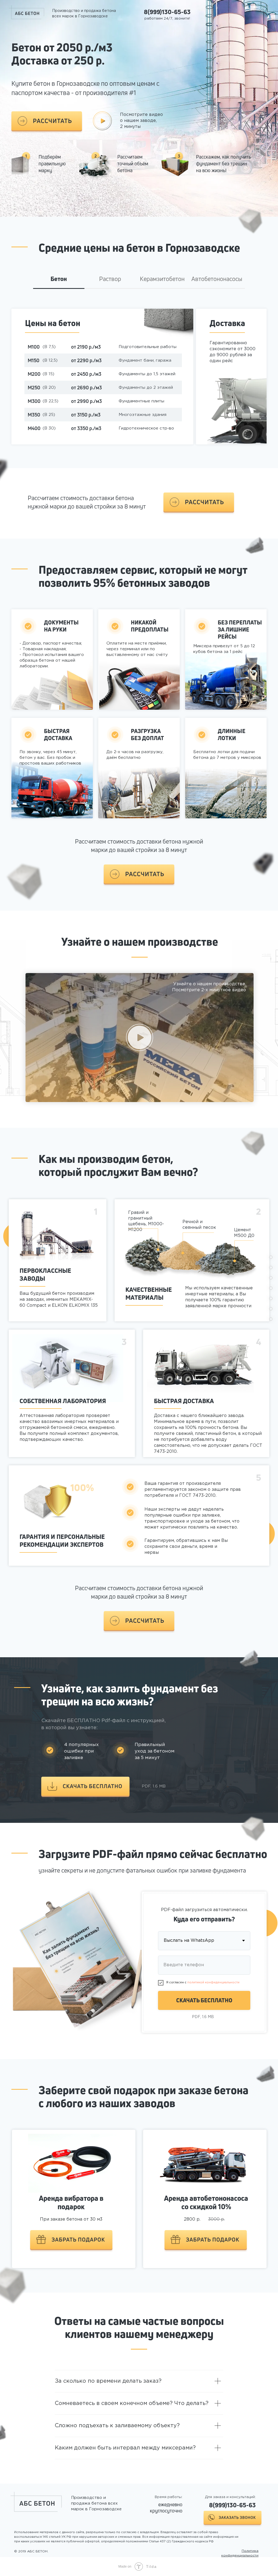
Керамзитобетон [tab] (162, 279)
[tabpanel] (139, 387)
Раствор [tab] (110, 279)
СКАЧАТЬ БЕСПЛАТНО (204, 2000)
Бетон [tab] (59, 279)
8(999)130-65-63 (167, 12)
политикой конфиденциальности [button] (213, 1982)
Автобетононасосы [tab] (217, 279)
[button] (47, 121)
